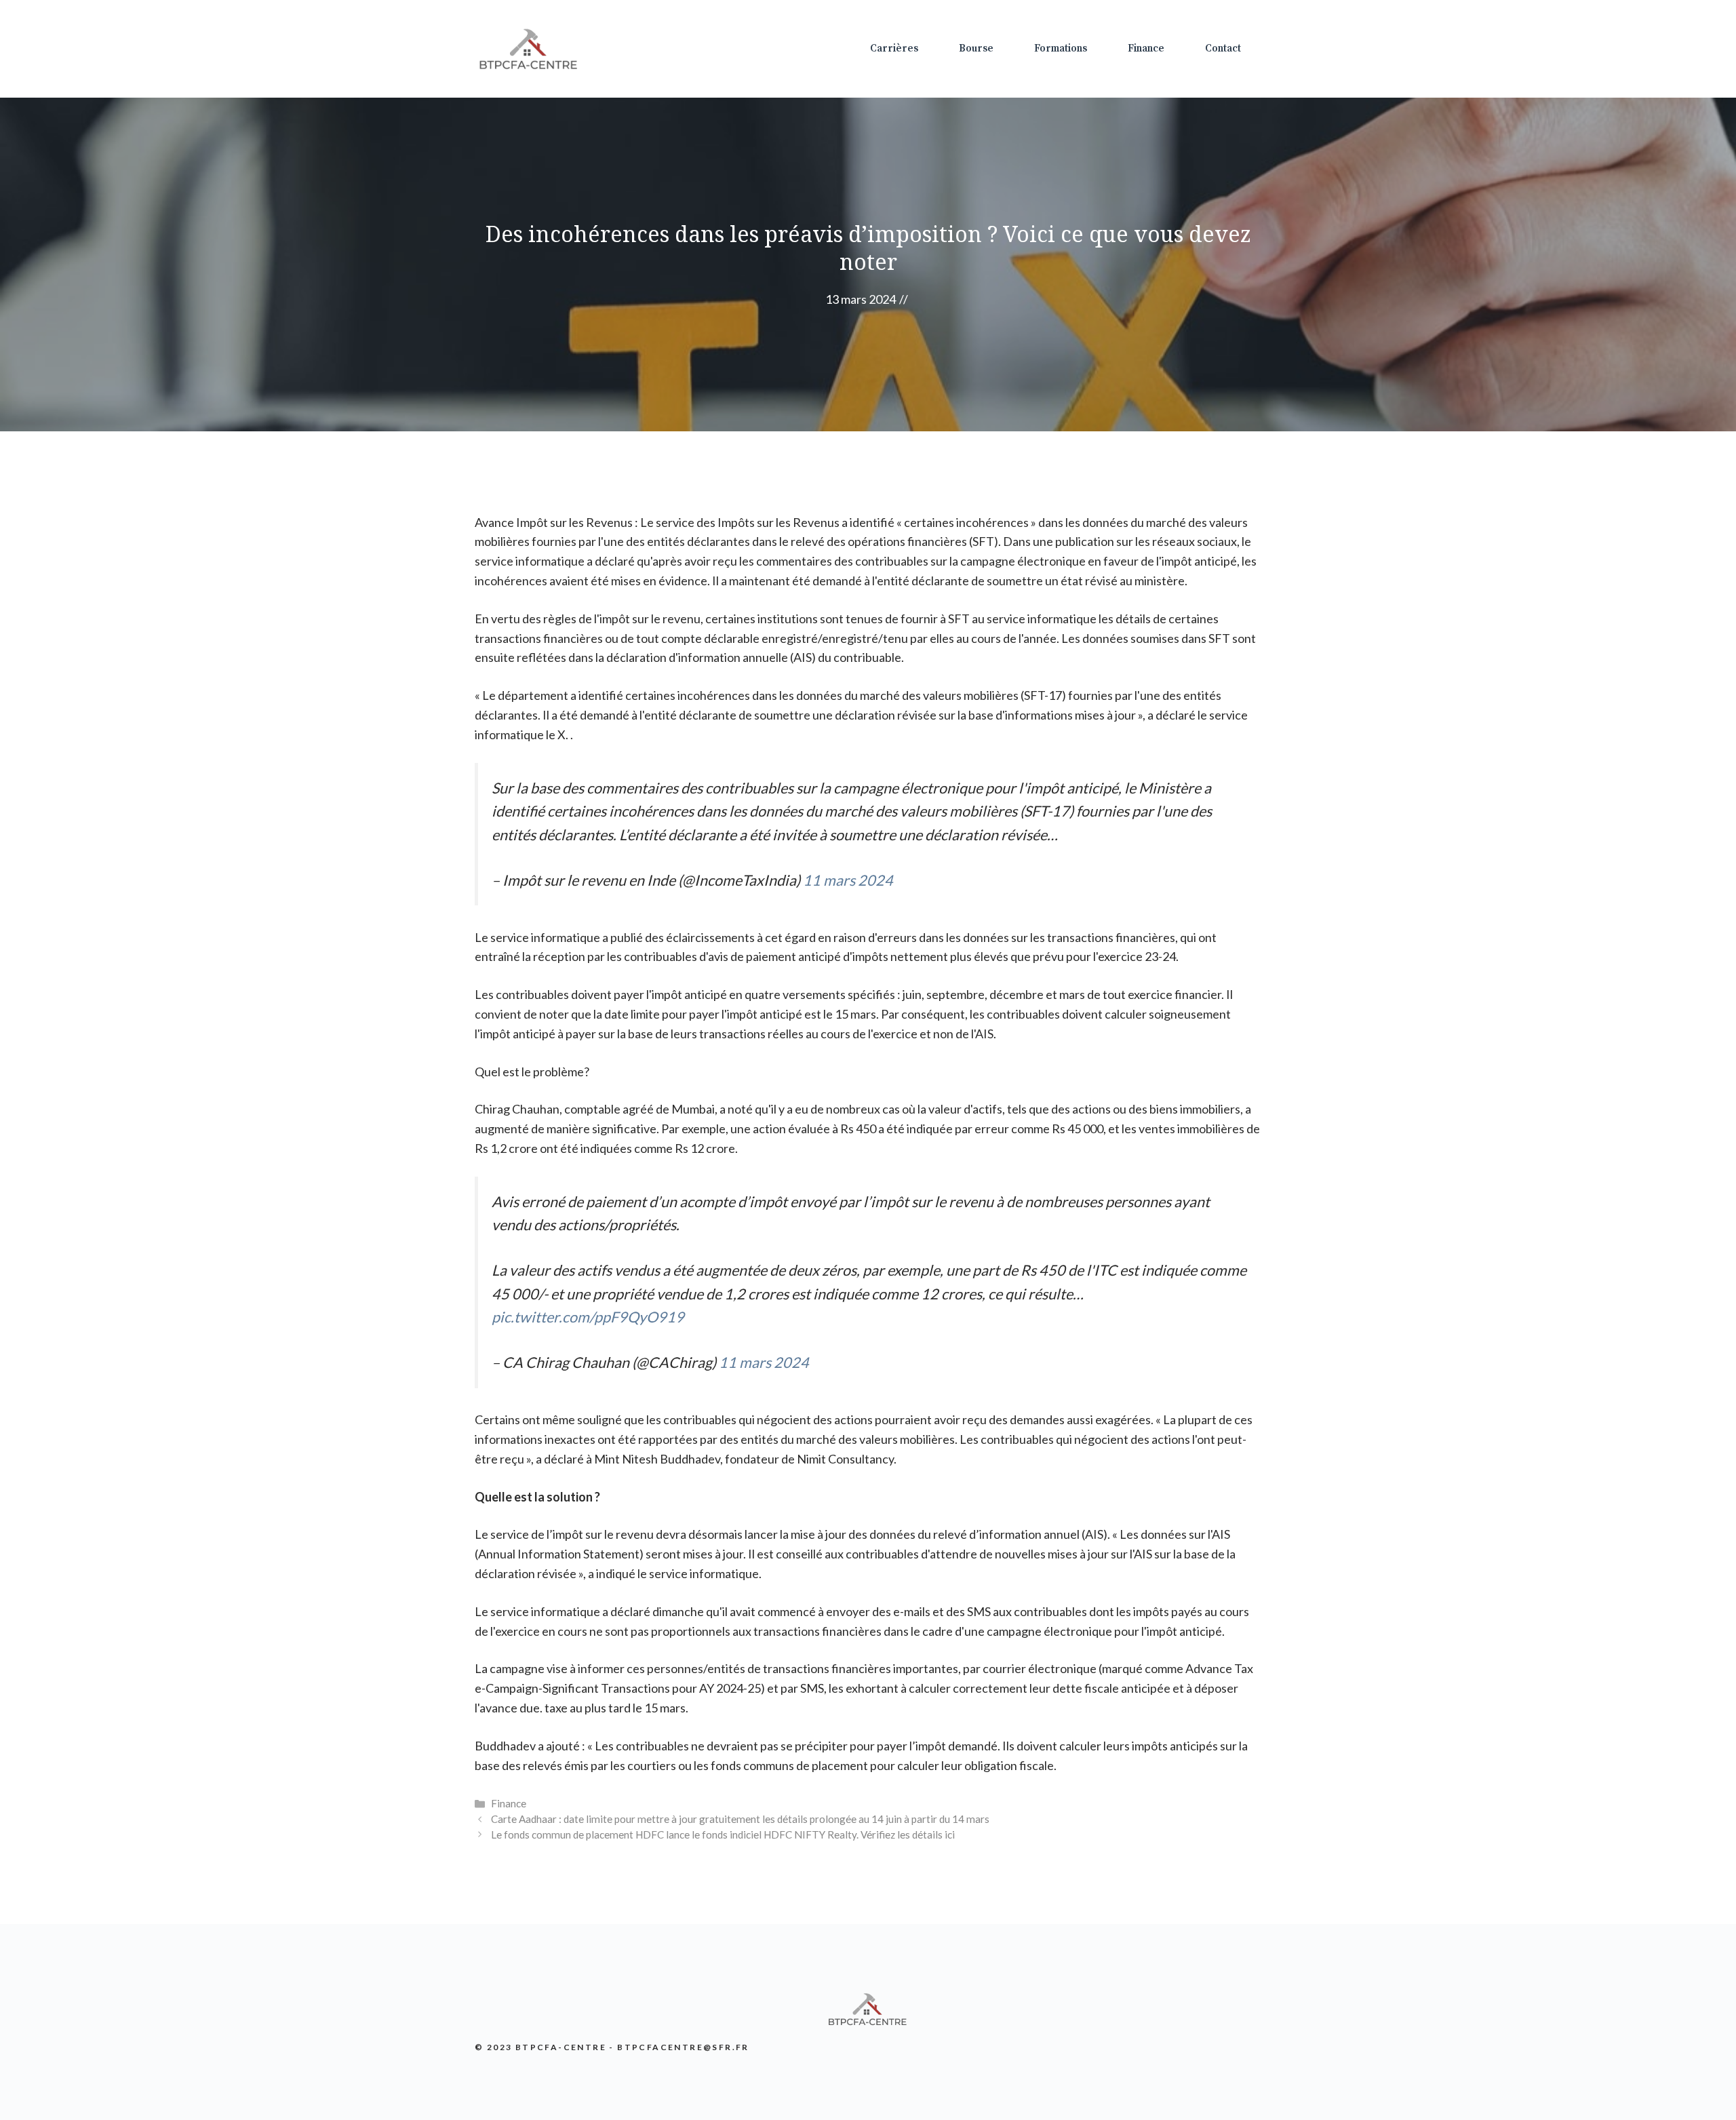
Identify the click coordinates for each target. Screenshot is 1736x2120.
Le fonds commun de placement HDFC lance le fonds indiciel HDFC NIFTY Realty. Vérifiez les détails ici (723, 1834)
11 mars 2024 (848, 880)
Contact (1223, 48)
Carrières (894, 48)
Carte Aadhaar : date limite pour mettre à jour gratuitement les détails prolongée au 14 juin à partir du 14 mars (740, 1819)
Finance (1146, 48)
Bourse (976, 48)
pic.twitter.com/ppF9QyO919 (588, 1317)
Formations (1061, 48)
